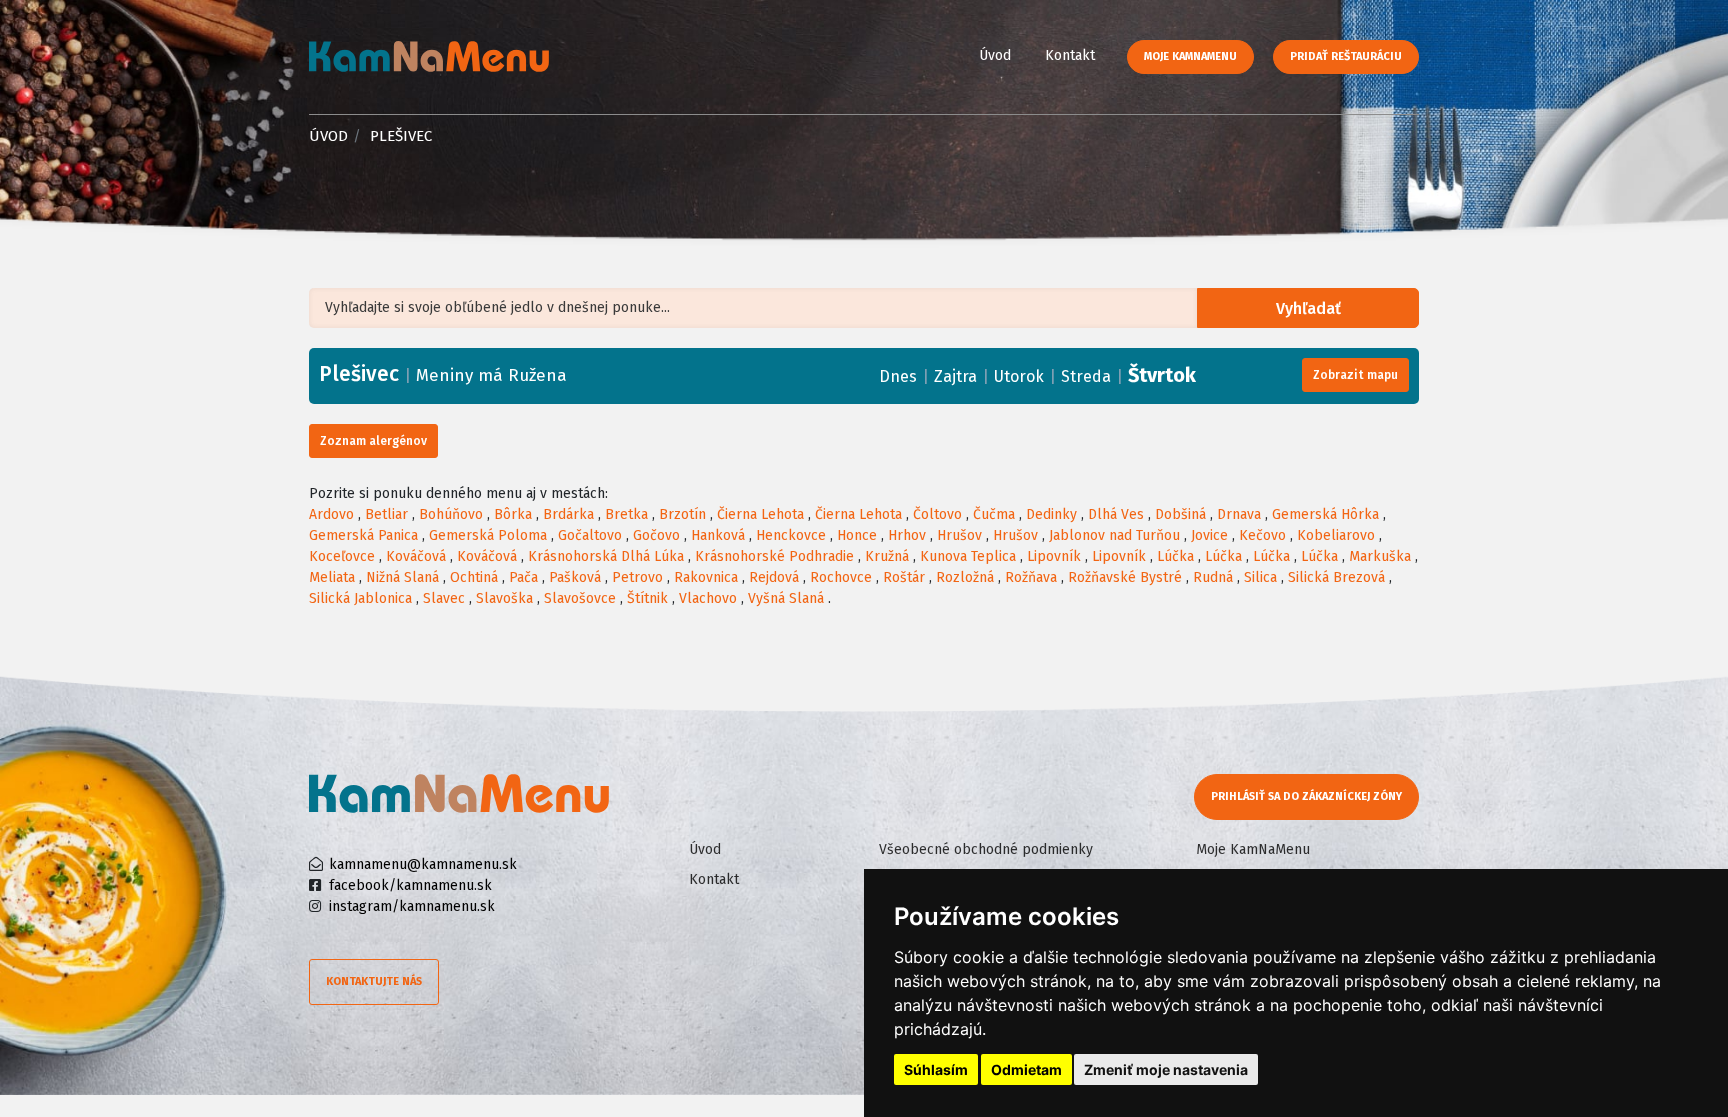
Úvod (995, 55)
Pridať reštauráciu (1346, 56)
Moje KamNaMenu (1190, 56)
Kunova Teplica (968, 556)
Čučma (994, 514)
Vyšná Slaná (786, 598)
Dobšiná (1180, 514)
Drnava (1239, 514)
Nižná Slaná (402, 577)
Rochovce (841, 577)
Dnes (898, 376)
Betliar (386, 514)
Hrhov (907, 535)
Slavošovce (580, 598)
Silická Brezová (1336, 577)
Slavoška (504, 598)
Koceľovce (342, 556)
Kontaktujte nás (374, 981)
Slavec (444, 598)
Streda (1086, 376)
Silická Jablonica (360, 598)
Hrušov (959, 535)
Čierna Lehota (760, 514)
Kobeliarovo (1336, 535)
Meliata (332, 577)
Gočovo (656, 535)
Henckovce (791, 535)
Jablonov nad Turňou (1114, 535)
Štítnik (647, 598)
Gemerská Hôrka (1325, 514)
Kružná (887, 556)
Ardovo (331, 514)
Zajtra (955, 376)
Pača (523, 577)
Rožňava (1031, 577)
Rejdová (774, 577)
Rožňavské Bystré (1125, 577)
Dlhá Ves (1116, 514)
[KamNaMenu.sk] (429, 57)
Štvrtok (1162, 375)
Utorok (1019, 376)
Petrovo (637, 577)
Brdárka (568, 514)
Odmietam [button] (1026, 1069)
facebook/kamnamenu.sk (410, 885)
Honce (857, 535)
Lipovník (1054, 556)
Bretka (626, 514)
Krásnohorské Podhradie (774, 556)
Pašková (575, 577)
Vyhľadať (1308, 308)
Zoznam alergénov (373, 441)
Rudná (1213, 577)
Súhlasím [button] (936, 1069)
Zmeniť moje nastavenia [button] (1166, 1069)
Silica (1260, 577)
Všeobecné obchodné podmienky (986, 849)
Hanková (718, 535)
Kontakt (1070, 55)
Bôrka (513, 514)
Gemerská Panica (363, 535)
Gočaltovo (590, 535)
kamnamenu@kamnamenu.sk (423, 864)
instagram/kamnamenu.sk (412, 906)
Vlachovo (708, 598)
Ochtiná (474, 577)
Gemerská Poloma (488, 535)
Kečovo (1262, 535)
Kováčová (416, 556)
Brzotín (682, 514)
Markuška (1380, 556)
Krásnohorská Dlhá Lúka (606, 556)
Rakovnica (706, 577)
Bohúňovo (451, 514)
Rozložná (965, 577)
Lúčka (1175, 556)
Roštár (904, 577)
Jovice (1209, 535)
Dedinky (1051, 514)
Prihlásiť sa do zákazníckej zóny (1306, 796)
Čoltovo (937, 514)
